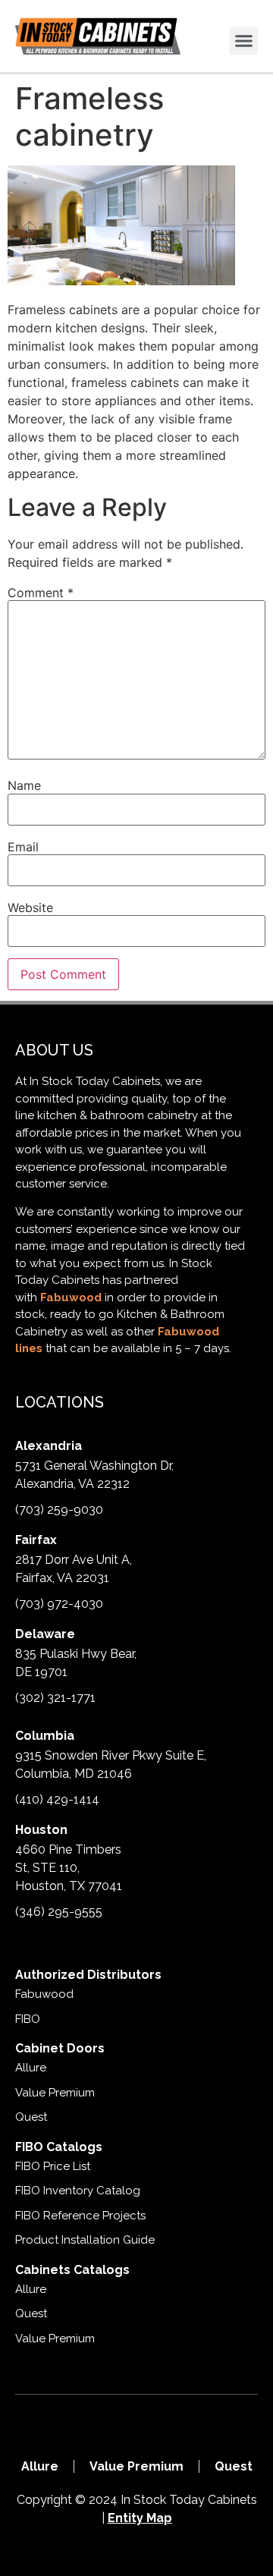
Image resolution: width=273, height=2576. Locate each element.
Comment (41, 593)
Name (24, 785)
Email (23, 847)
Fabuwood (71, 1297)
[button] (244, 41)
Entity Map (140, 2518)
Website (30, 907)
